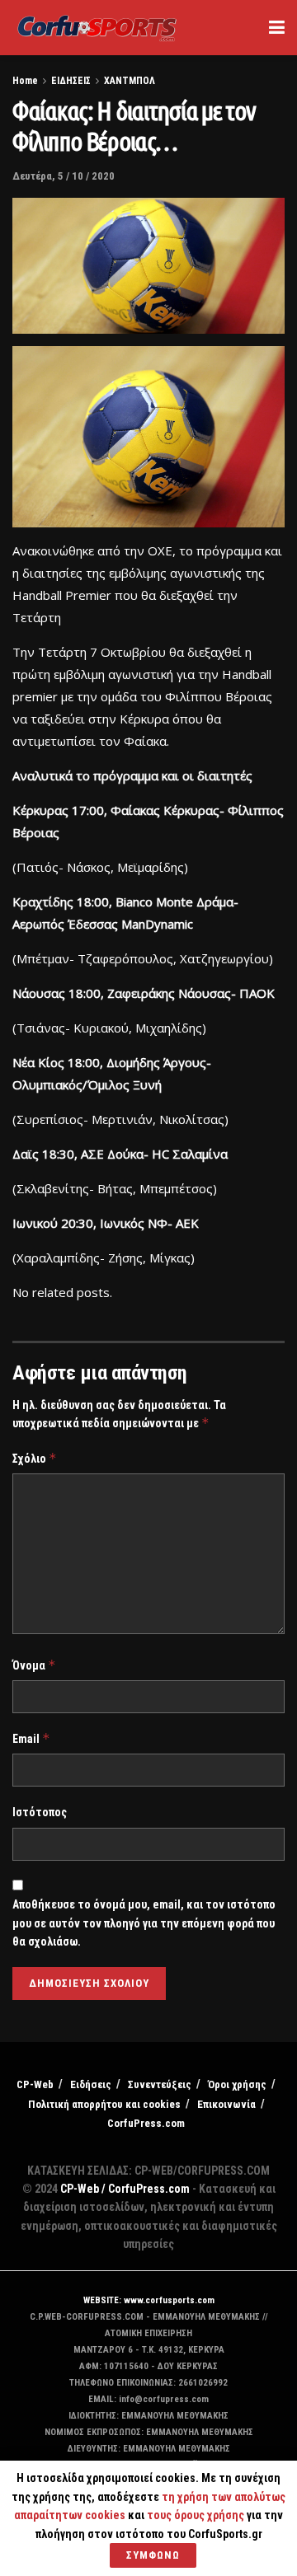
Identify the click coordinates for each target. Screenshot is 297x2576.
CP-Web (35, 2084)
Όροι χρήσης (237, 2084)
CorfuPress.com (146, 2123)
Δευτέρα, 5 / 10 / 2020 (64, 176)
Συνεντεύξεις (160, 2084)
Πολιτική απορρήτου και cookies (104, 2104)
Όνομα (34, 1665)
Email (31, 1738)
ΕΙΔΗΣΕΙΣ (71, 81)
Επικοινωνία (226, 2104)
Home (25, 81)
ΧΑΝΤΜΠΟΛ (130, 81)
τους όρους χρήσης (197, 2515)
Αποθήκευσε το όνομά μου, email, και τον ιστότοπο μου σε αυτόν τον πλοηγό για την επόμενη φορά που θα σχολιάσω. (144, 1923)
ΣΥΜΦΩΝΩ (153, 2555)
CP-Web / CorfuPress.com (125, 2189)
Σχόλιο (35, 1458)
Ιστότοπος (40, 1812)
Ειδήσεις (91, 2084)
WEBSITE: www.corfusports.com (149, 2300)
